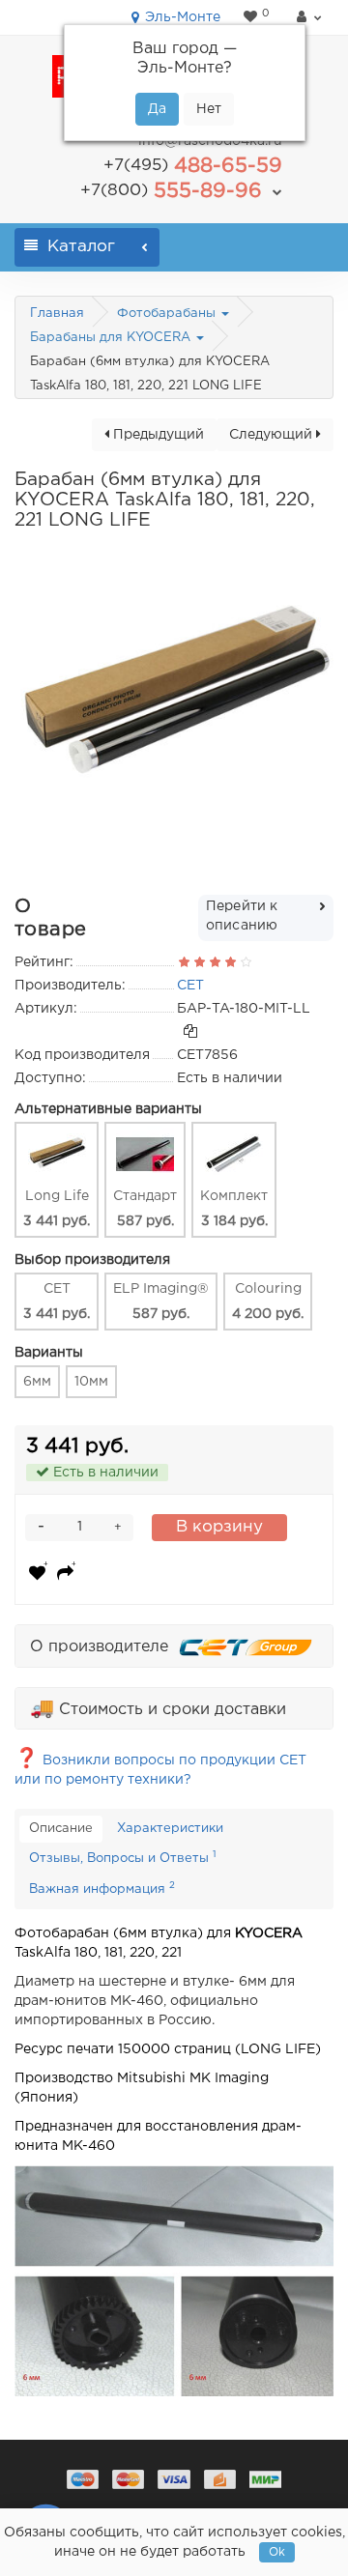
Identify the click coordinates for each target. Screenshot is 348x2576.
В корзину (219, 1527)
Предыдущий (157, 435)
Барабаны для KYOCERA (112, 338)
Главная (57, 314)
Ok (277, 2552)
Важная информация (102, 1888)
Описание (61, 1829)
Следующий (273, 435)
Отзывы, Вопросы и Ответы (122, 1857)
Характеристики (170, 1829)
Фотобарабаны (168, 314)
